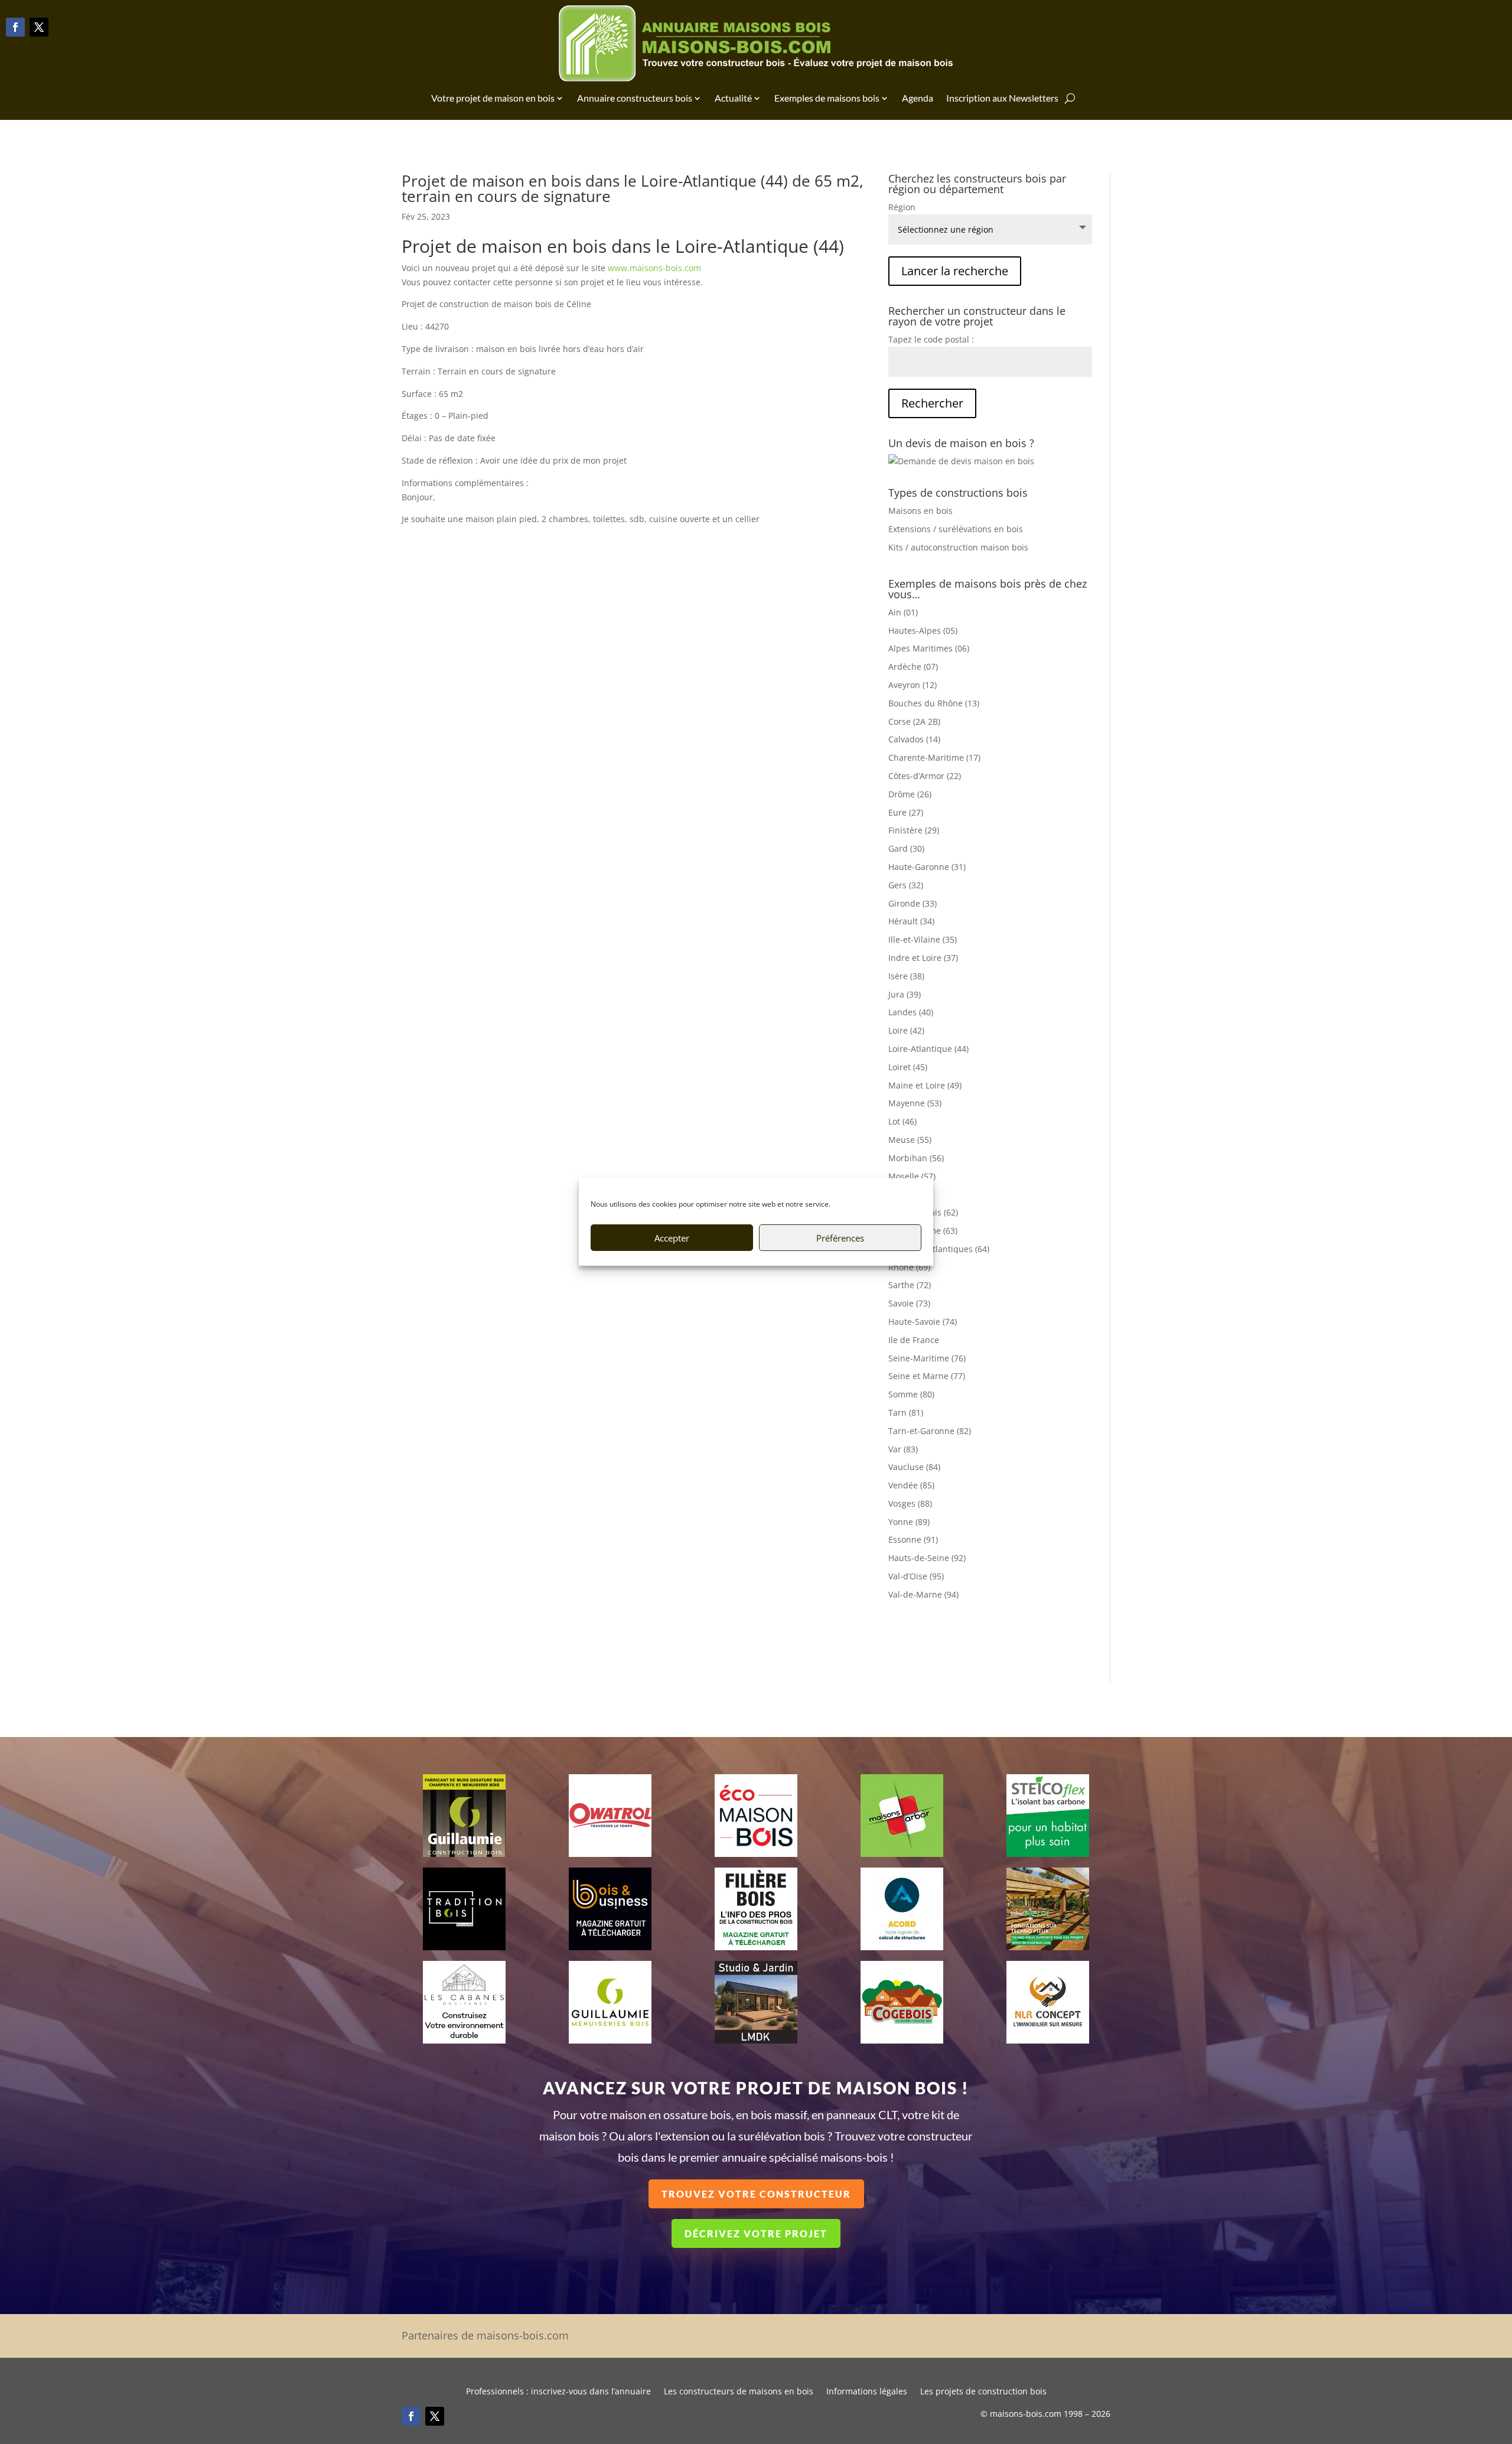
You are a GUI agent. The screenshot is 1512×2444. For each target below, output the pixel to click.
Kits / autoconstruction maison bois (958, 547)
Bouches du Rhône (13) (934, 703)
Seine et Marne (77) (927, 1376)
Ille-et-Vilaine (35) (923, 939)
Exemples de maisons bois (827, 98)
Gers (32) (906, 885)
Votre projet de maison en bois (493, 98)
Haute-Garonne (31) (927, 867)
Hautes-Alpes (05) (923, 630)
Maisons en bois (920, 511)
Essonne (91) (913, 1539)
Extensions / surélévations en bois (956, 529)
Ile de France (914, 1340)
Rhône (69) (909, 1267)
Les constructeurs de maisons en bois (739, 2392)
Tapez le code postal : (931, 339)
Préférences (840, 1238)
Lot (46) (902, 1121)
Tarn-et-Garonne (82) (930, 1431)
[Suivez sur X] (39, 27)
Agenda (918, 98)
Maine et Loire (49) (925, 1085)
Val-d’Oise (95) (916, 1576)
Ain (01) (903, 612)
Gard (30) (906, 848)
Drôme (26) (910, 794)
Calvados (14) (914, 739)
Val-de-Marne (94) (923, 1594)
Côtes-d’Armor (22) (925, 776)
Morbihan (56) (916, 1158)
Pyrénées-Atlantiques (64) (939, 1249)
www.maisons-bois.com (654, 268)
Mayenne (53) (915, 1103)
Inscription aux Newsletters (1002, 98)
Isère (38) (906, 976)
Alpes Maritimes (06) (929, 648)
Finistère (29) (914, 830)
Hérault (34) (911, 921)
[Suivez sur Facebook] (15, 27)
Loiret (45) (908, 1067)
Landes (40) (911, 1012)
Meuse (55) (910, 1140)
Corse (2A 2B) (914, 721)
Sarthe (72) (910, 1285)
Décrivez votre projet (756, 2233)
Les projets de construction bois (983, 2392)
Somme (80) (911, 1394)
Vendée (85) (911, 1485)
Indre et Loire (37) (923, 958)
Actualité (733, 98)
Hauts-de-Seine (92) (927, 1558)
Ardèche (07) (913, 667)
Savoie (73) (909, 1303)
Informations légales (867, 2392)
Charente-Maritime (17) (934, 757)
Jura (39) (905, 994)
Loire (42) (906, 1030)
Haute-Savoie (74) (923, 1322)
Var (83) (903, 1449)
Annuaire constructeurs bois (635, 98)
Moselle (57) (912, 1176)
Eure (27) (906, 812)
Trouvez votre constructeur (756, 2194)
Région (902, 207)
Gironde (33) (913, 903)
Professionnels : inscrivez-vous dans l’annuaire (558, 2392)
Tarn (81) (906, 1412)
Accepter (672, 1238)
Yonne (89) (909, 1522)
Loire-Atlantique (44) (928, 1049)
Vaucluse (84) (914, 1467)
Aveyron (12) (913, 685)
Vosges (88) (910, 1503)
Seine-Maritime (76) (927, 1358)
